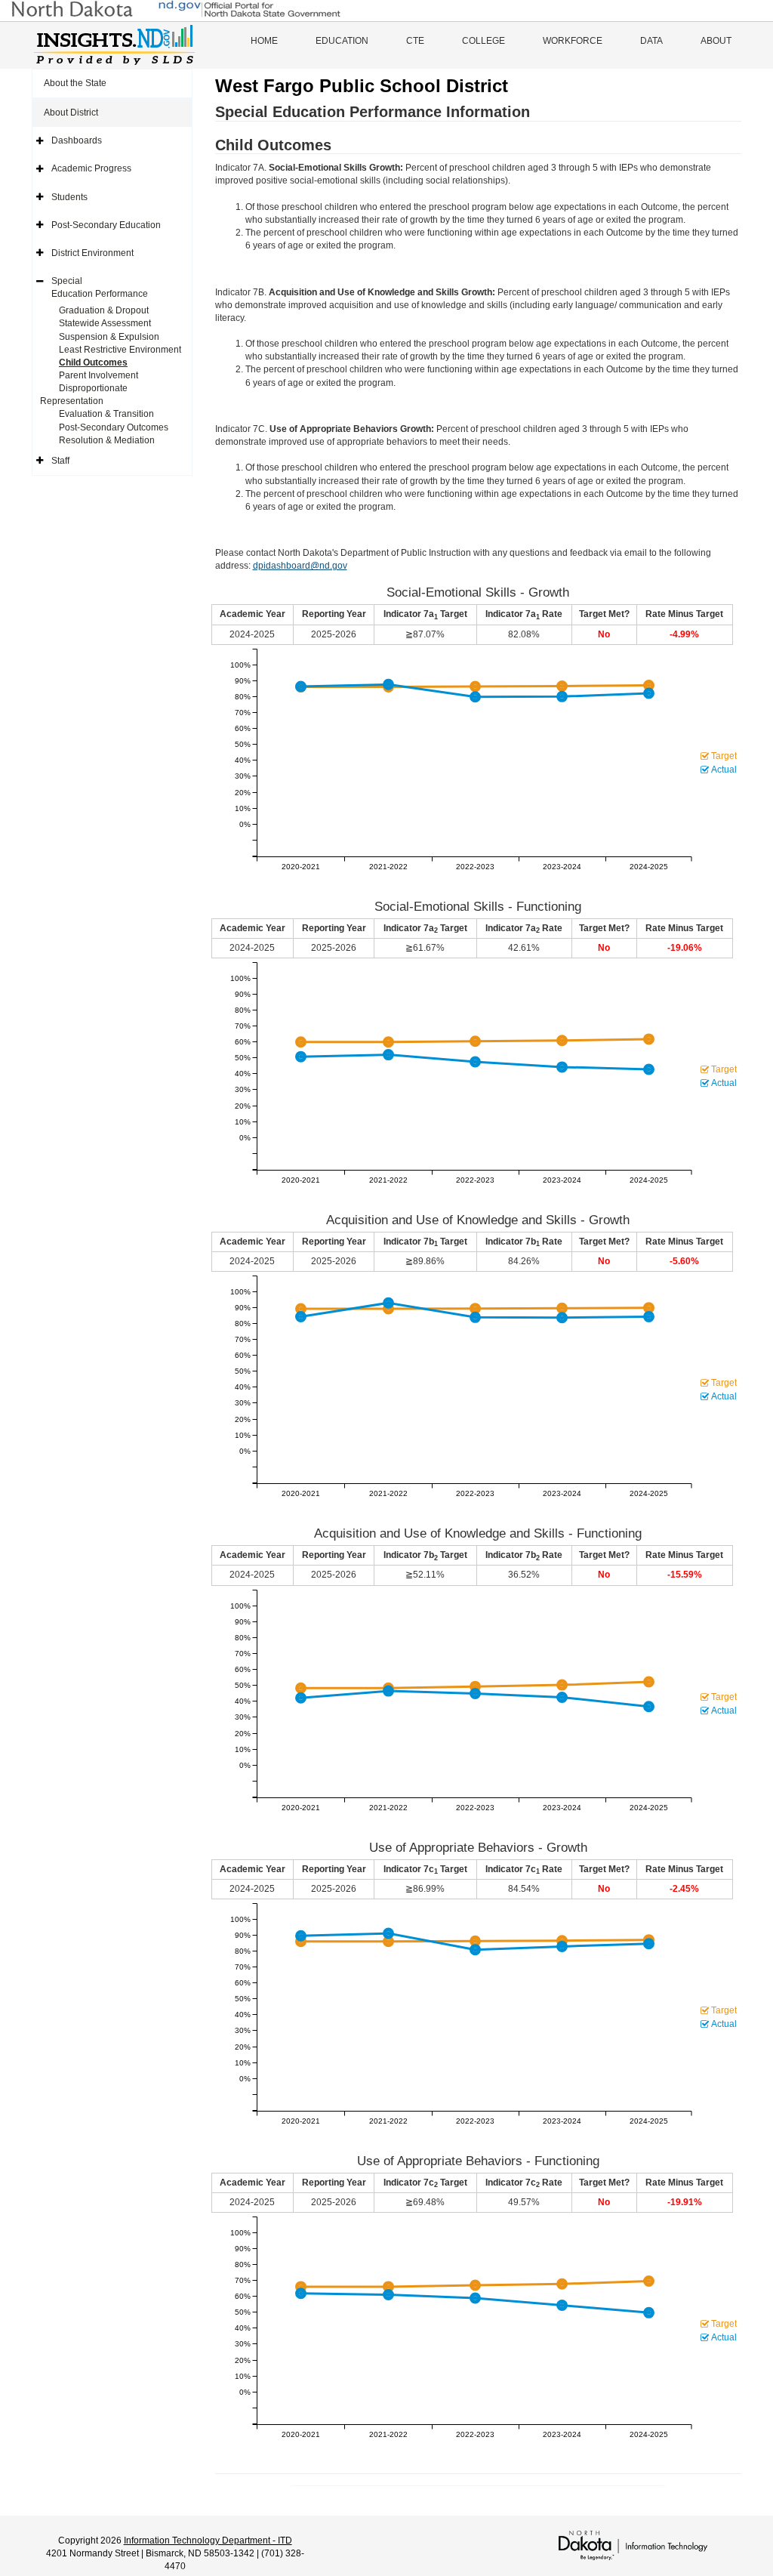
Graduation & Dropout (104, 310)
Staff (60, 461)
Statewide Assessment (105, 323)
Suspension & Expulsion (109, 337)
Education (342, 41)
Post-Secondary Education (106, 225)
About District (71, 113)
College (484, 41)
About (716, 41)
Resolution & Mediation (107, 440)
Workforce (573, 41)
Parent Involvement (99, 375)
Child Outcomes (93, 362)
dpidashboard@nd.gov (300, 566)
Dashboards (77, 140)
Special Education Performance (100, 287)
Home (264, 41)
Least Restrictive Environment (120, 350)
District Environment (92, 253)
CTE (415, 41)
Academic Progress (91, 168)
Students (69, 197)
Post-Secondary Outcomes (114, 427)
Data (651, 41)
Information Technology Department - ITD (208, 2541)
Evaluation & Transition (106, 414)
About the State (75, 83)
